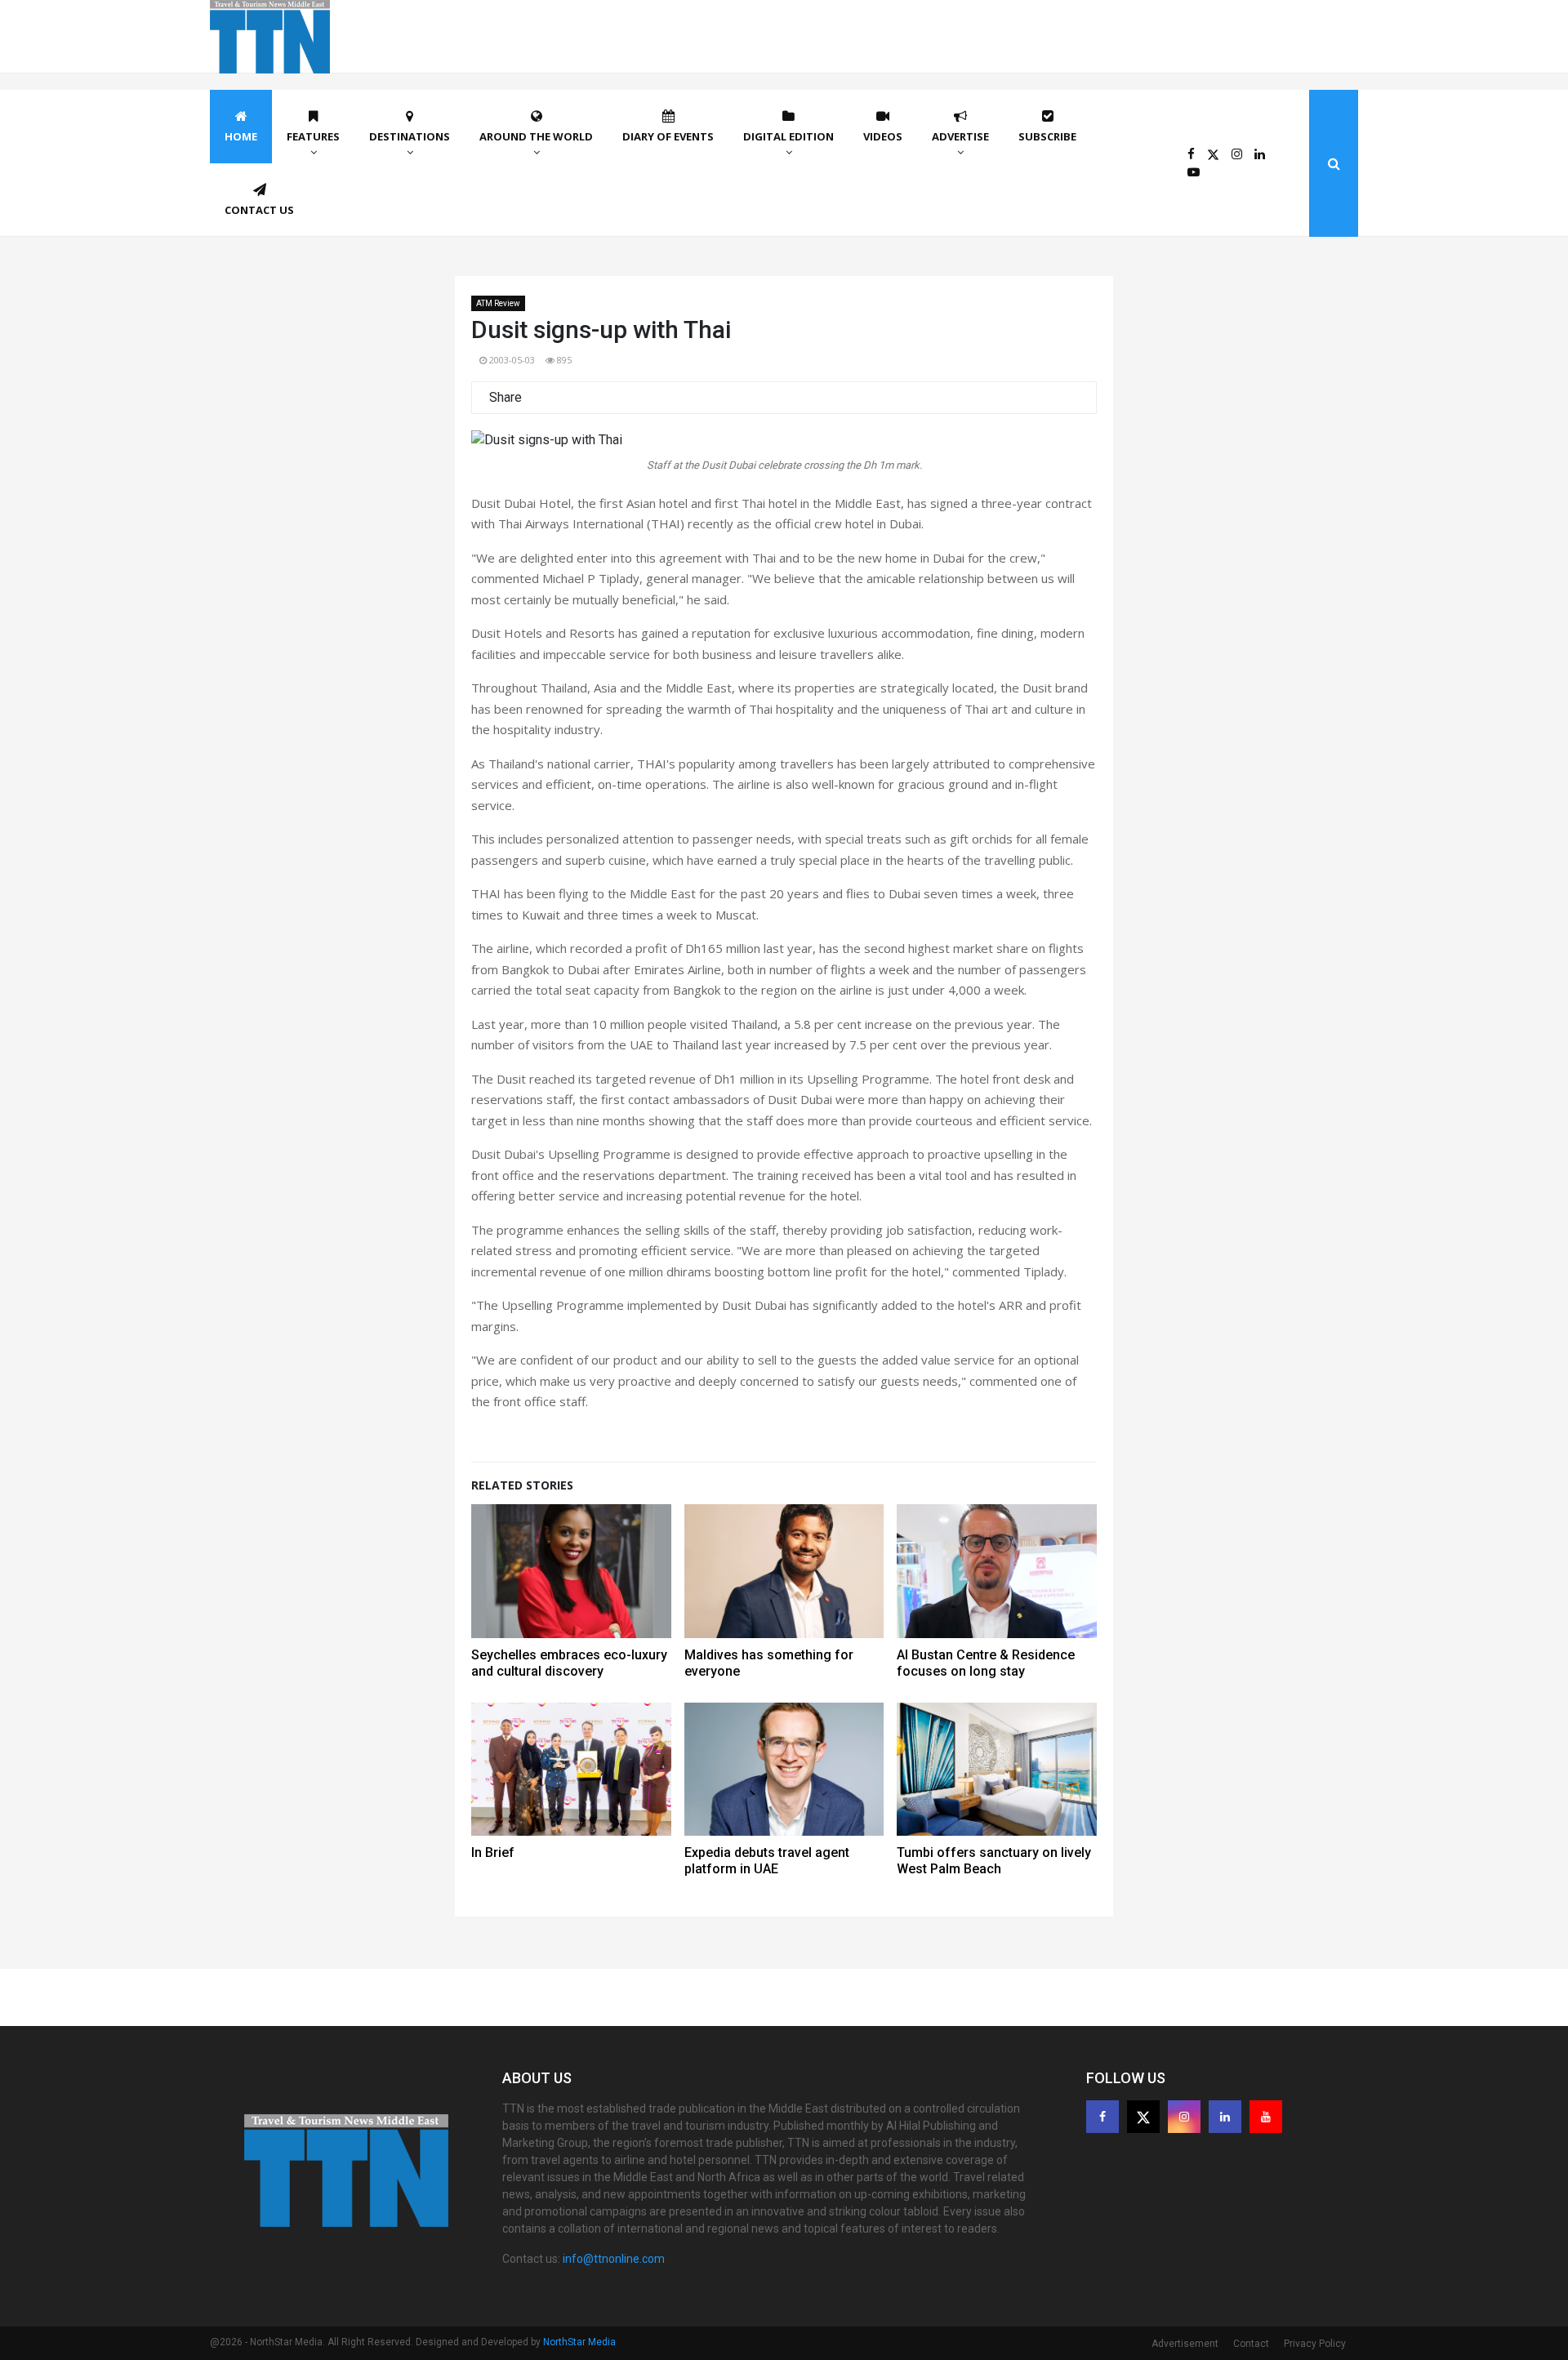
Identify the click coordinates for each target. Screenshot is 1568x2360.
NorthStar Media (579, 2342)
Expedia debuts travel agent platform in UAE (767, 1861)
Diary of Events (668, 136)
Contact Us (259, 210)
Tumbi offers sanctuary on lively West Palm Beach (994, 1861)
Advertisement (1185, 2344)
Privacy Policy (1315, 2344)
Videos (883, 136)
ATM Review (498, 303)
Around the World (536, 136)
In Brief (493, 1852)
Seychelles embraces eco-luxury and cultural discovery (569, 1663)
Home (241, 136)
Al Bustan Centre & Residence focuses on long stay (986, 1663)
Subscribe (1047, 136)
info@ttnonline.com (614, 2259)
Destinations (410, 136)
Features (313, 136)
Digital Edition (788, 136)
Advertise (960, 136)
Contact (1251, 2344)
